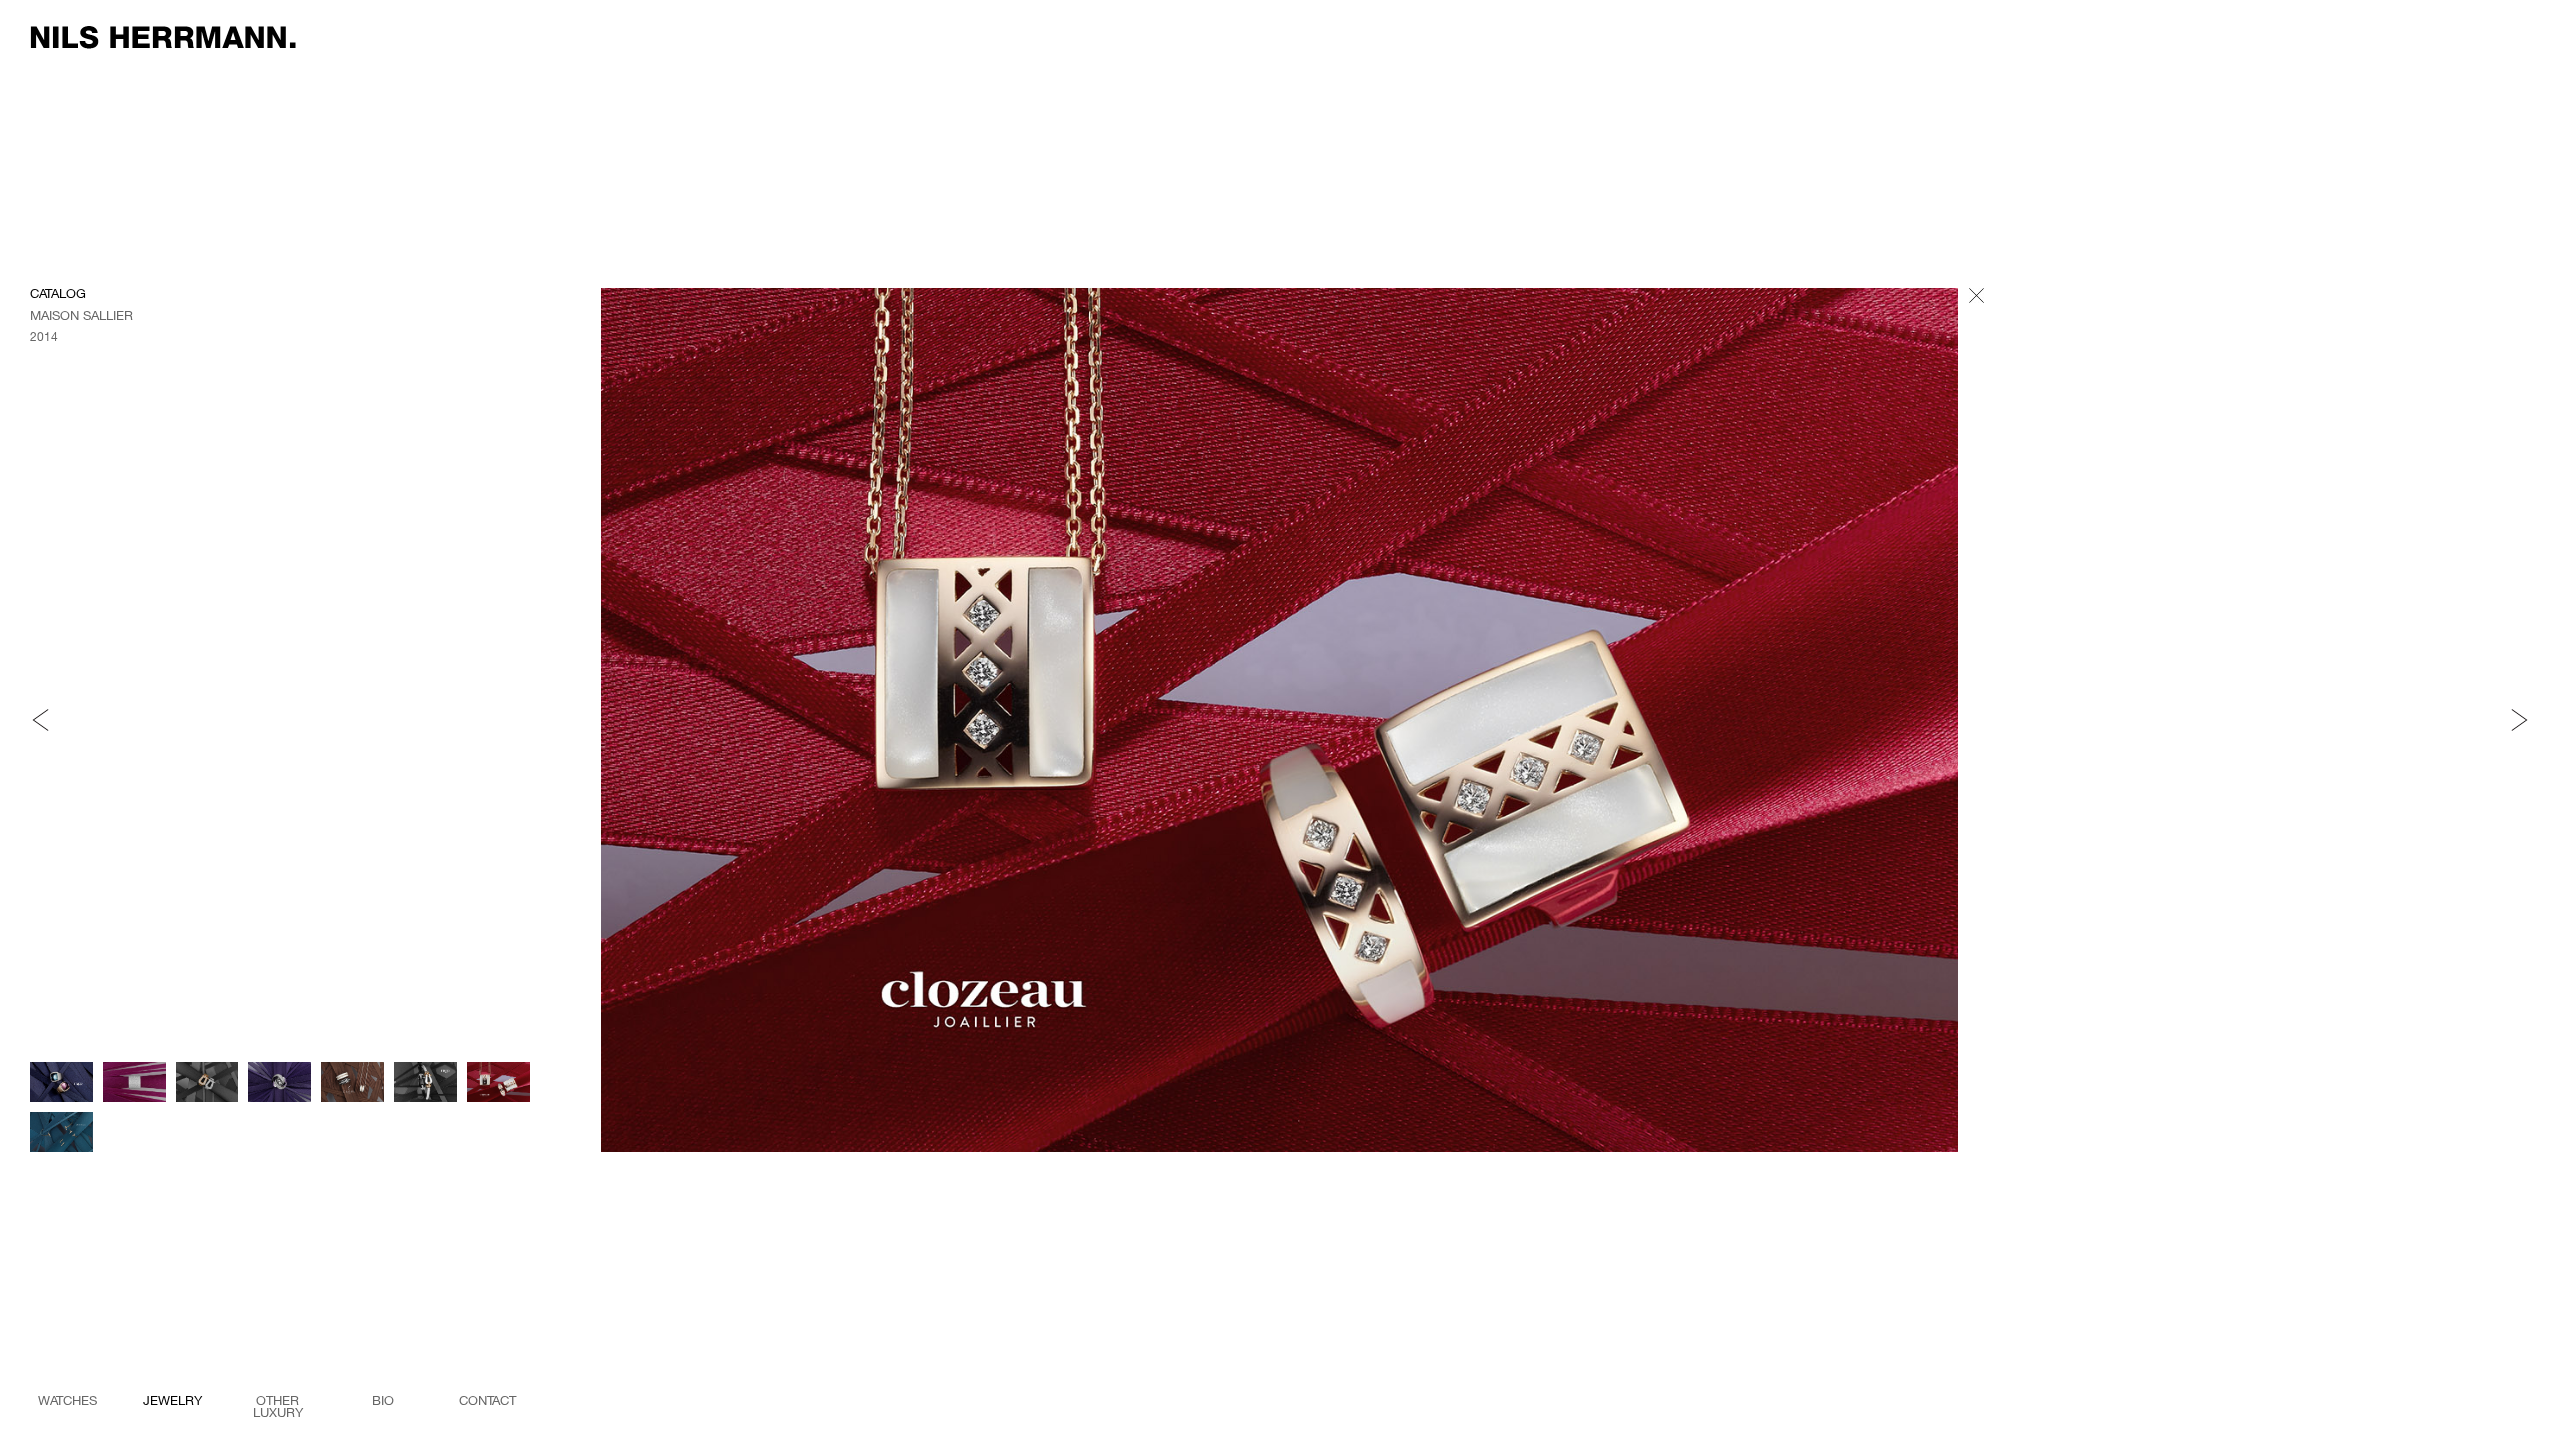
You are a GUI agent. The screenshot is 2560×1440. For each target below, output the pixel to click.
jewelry (172, 1401)
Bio (383, 1401)
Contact (487, 1401)
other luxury (278, 1404)
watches (67, 1401)
